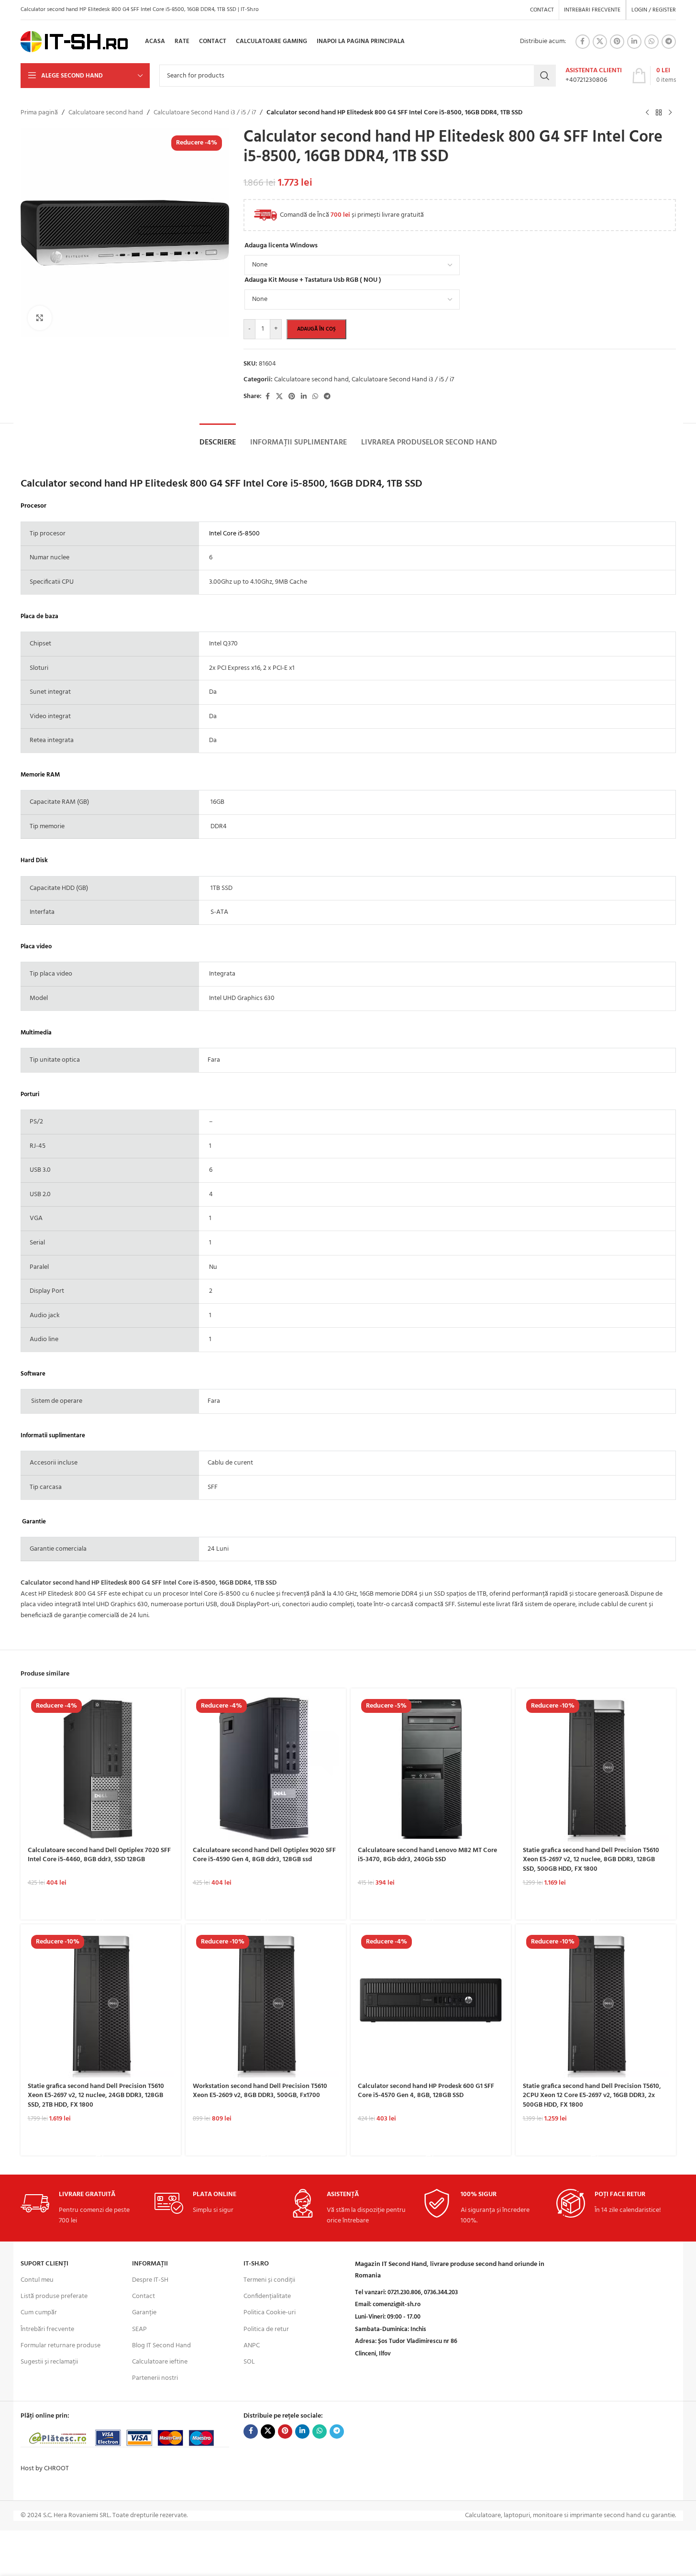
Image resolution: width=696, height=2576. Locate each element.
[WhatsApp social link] (652, 42)
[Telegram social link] (669, 42)
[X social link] (600, 42)
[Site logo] (74, 42)
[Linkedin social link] (634, 42)
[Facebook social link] (583, 42)
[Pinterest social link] (617, 42)
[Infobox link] (594, 76)
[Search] (545, 76)
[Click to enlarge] (40, 318)
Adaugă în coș (316, 329)
